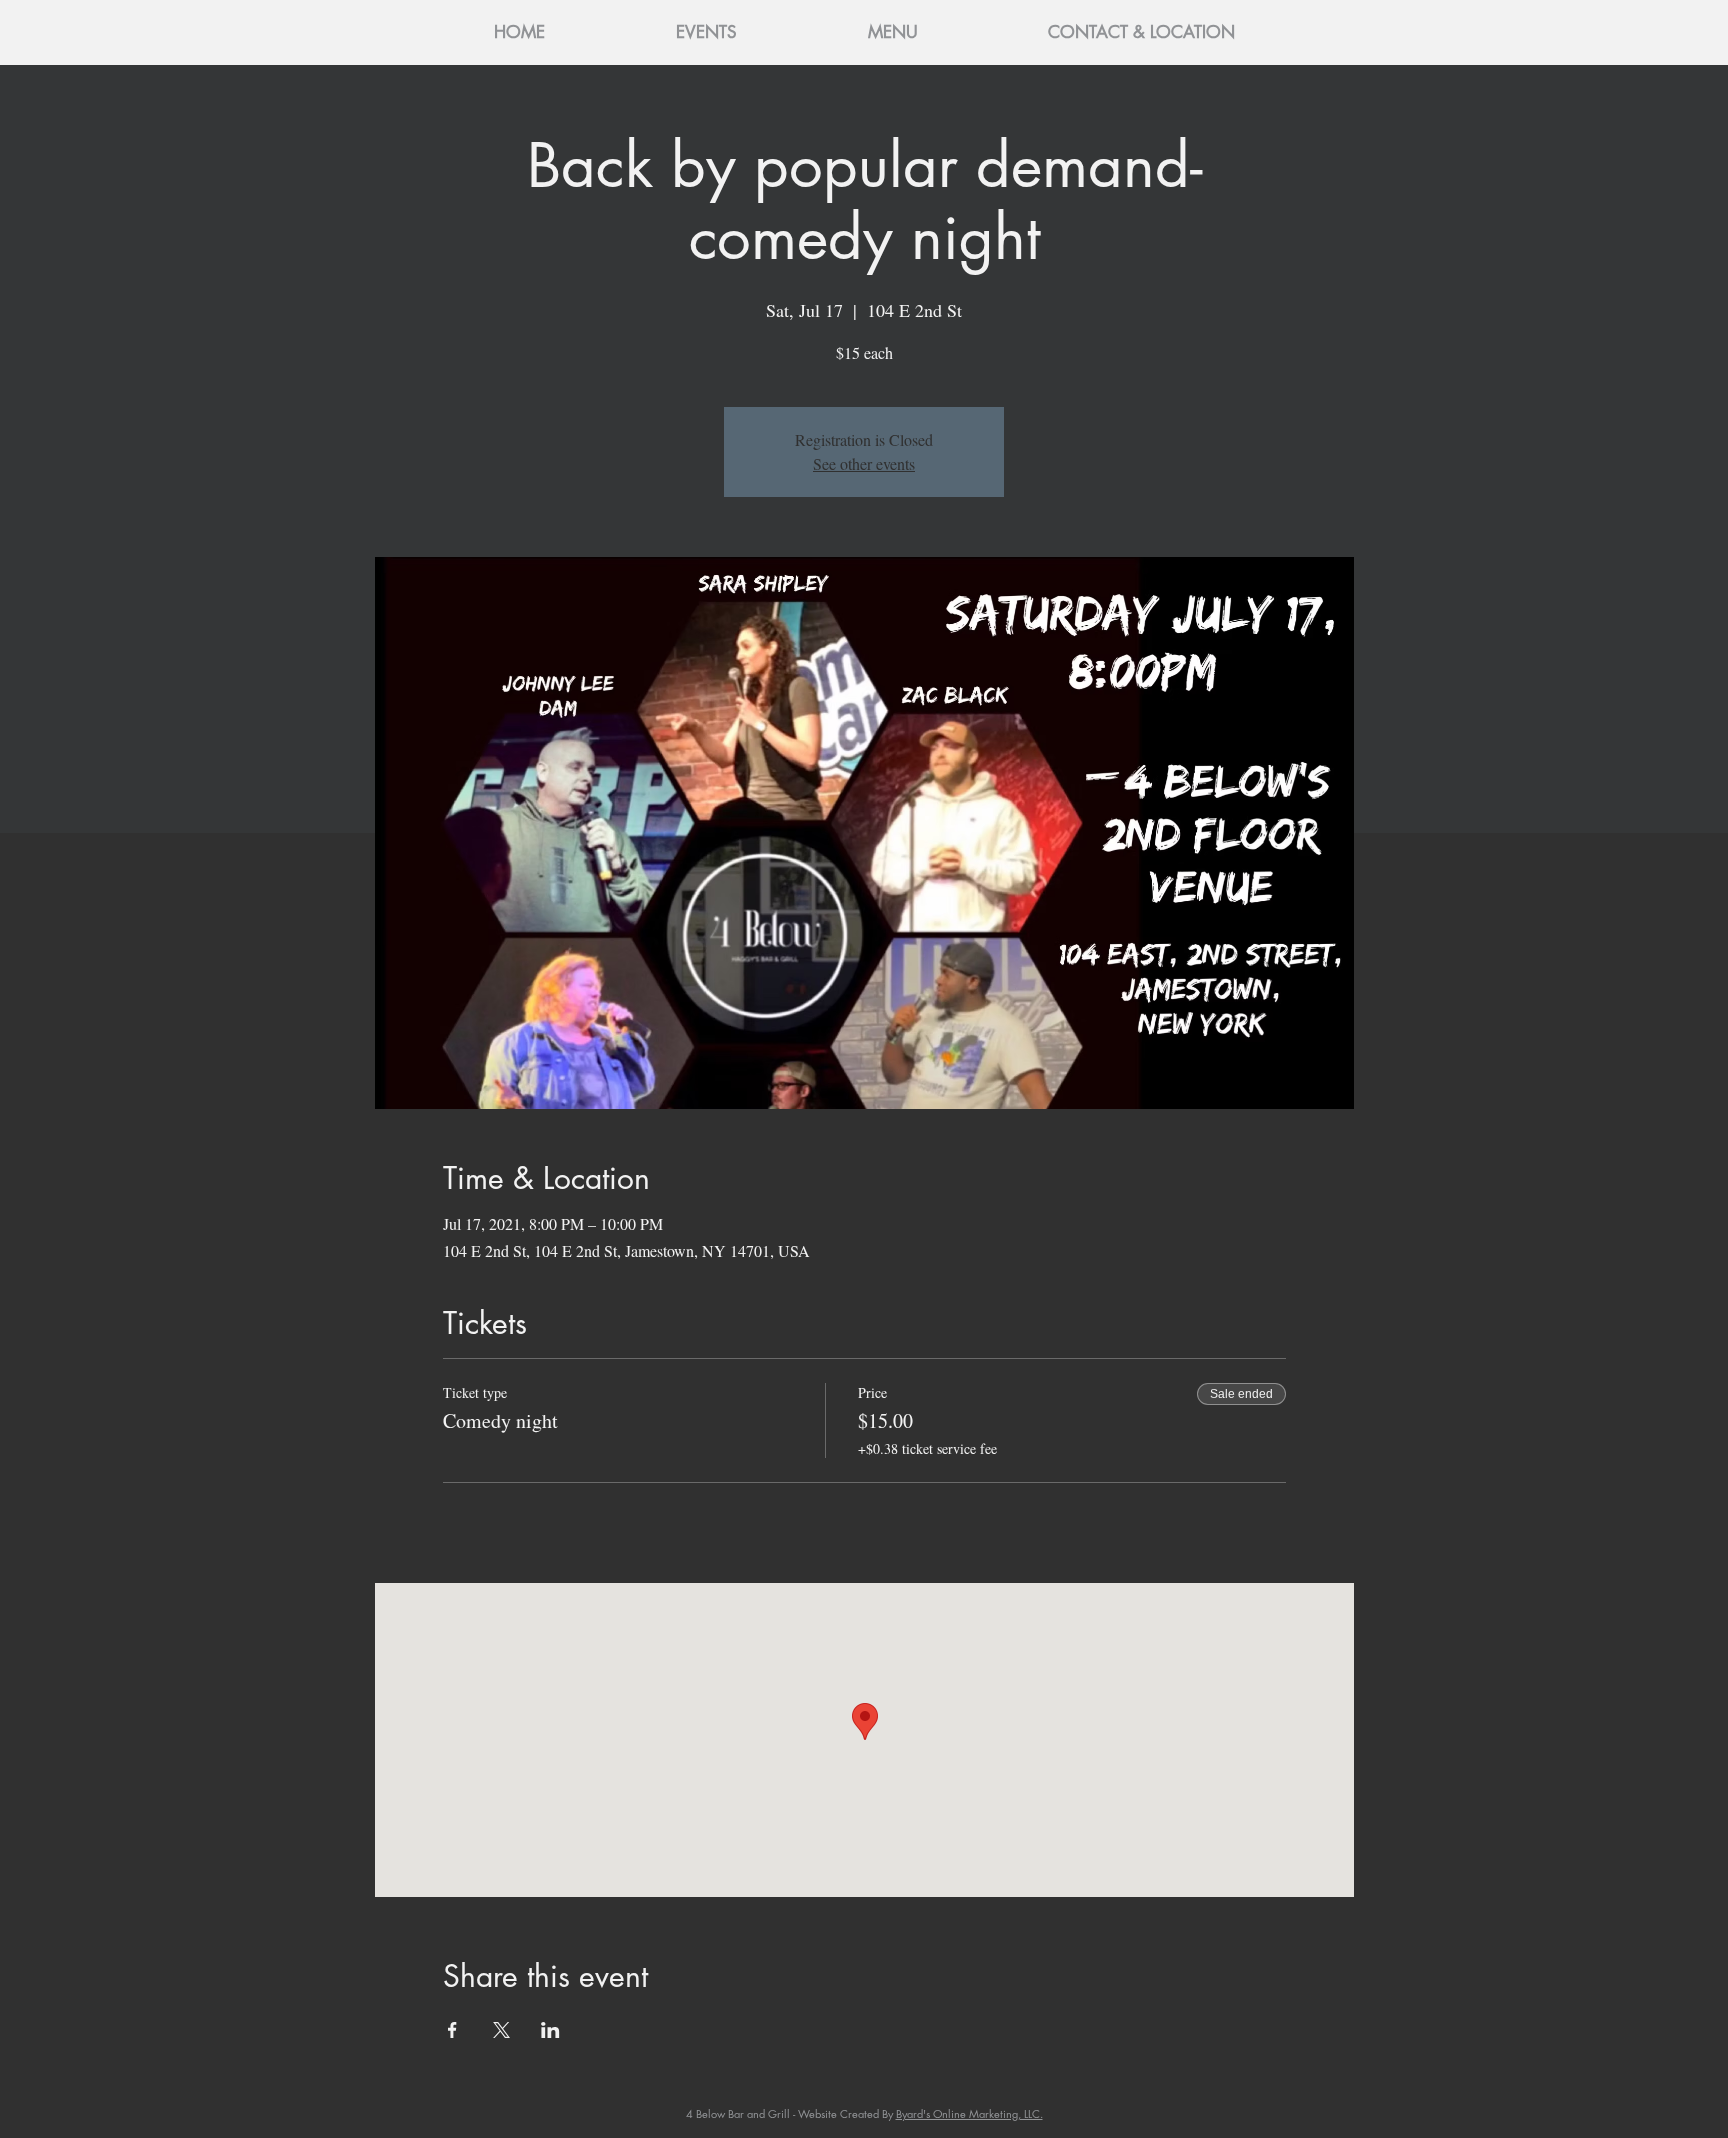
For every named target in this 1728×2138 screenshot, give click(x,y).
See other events (864, 463)
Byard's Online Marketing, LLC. (969, 2113)
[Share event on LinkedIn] (550, 2030)
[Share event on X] (501, 2030)
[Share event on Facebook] (452, 2030)
